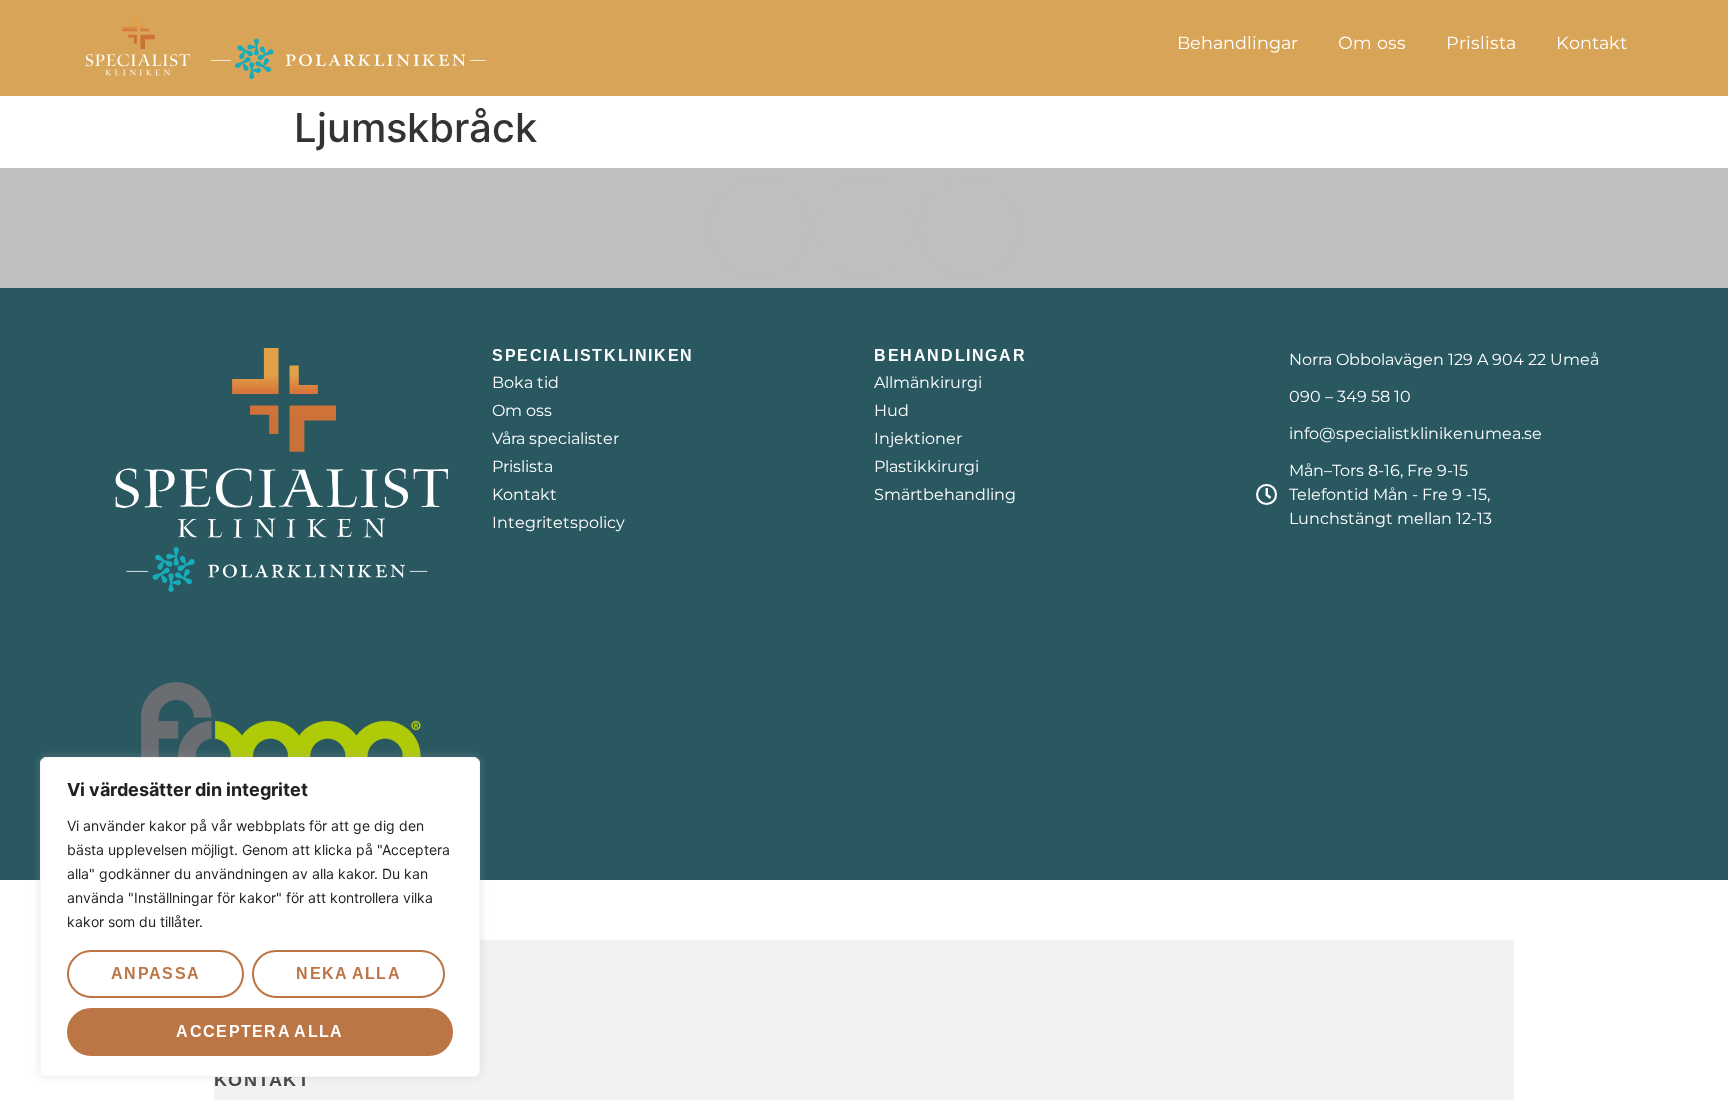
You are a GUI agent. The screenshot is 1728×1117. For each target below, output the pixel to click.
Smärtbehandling (945, 494)
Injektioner (918, 438)
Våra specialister (555, 438)
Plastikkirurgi (926, 466)
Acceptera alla (259, 1031)
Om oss (1372, 42)
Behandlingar (1237, 42)
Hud (891, 410)
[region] (260, 917)
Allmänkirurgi (928, 382)
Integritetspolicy (558, 522)
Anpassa (155, 973)
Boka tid (525, 382)
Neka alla (348, 973)
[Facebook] (759, 228)
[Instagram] (864, 228)
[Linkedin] (969, 228)
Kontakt (1591, 42)
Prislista (1481, 42)
